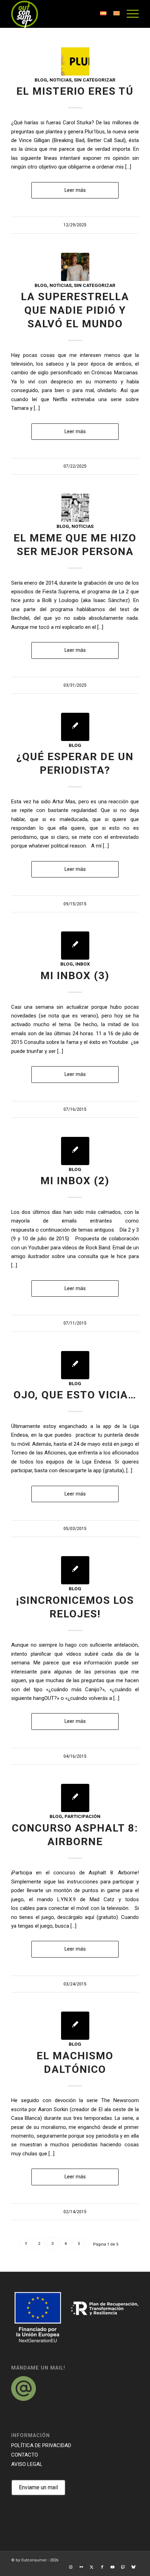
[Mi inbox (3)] (75, 946)
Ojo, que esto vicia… (75, 1395)
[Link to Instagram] (71, 2567)
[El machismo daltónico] (75, 2026)
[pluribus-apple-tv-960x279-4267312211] (75, 61)
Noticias (61, 80)
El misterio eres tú (75, 91)
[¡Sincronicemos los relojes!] (75, 1570)
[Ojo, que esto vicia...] (75, 1365)
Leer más (75, 190)
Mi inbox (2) (75, 1181)
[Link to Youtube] (113, 2567)
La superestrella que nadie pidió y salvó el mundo (75, 310)
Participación (82, 1816)
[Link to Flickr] (81, 2567)
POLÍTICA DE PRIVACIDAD (41, 2445)
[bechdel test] (75, 508)
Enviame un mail (38, 2487)
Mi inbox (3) (75, 975)
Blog (41, 80)
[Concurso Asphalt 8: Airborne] (75, 1798)
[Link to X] (92, 2567)
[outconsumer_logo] (62, 14)
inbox (83, 964)
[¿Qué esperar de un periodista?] (75, 727)
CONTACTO (25, 2455)
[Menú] (129, 14)
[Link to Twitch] (123, 2567)
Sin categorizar (95, 80)
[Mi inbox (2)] (75, 1151)
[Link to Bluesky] (134, 2567)
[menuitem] (129, 14)
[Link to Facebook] (102, 2567)
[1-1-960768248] (75, 267)
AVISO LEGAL (27, 2464)
